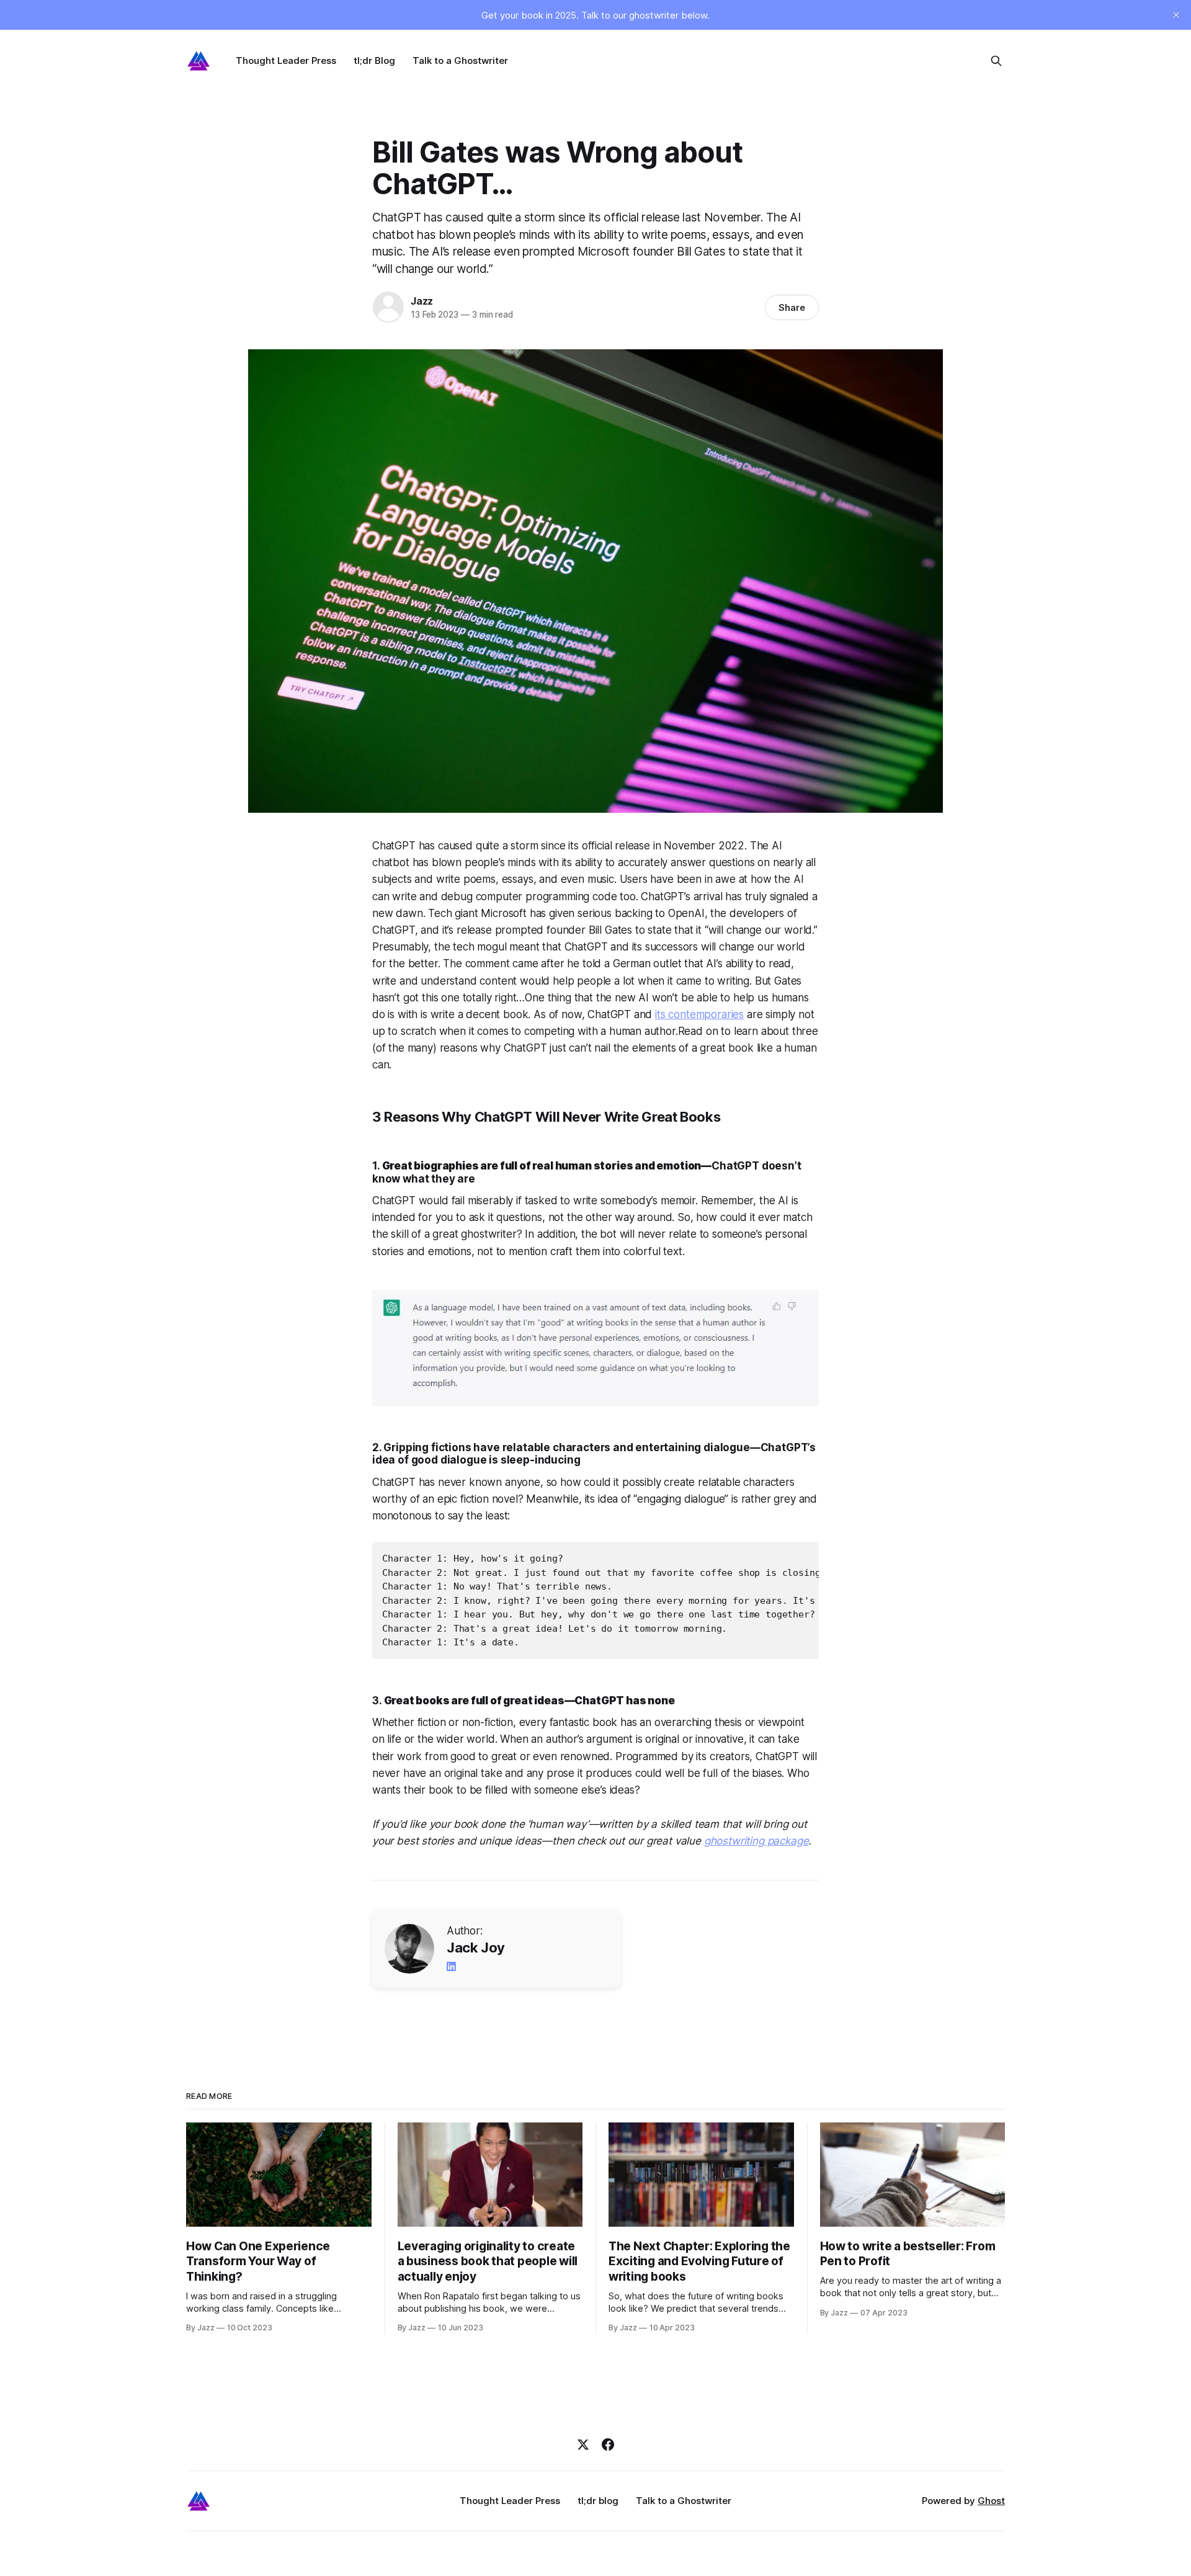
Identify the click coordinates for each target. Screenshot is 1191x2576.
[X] (583, 2444)
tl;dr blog (598, 2501)
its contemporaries (699, 1014)
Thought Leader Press (286, 60)
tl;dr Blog (374, 60)
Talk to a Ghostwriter (460, 60)
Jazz (422, 301)
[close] (1176, 15)
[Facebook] (608, 2444)
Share (792, 307)
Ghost (991, 2501)
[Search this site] (996, 61)
